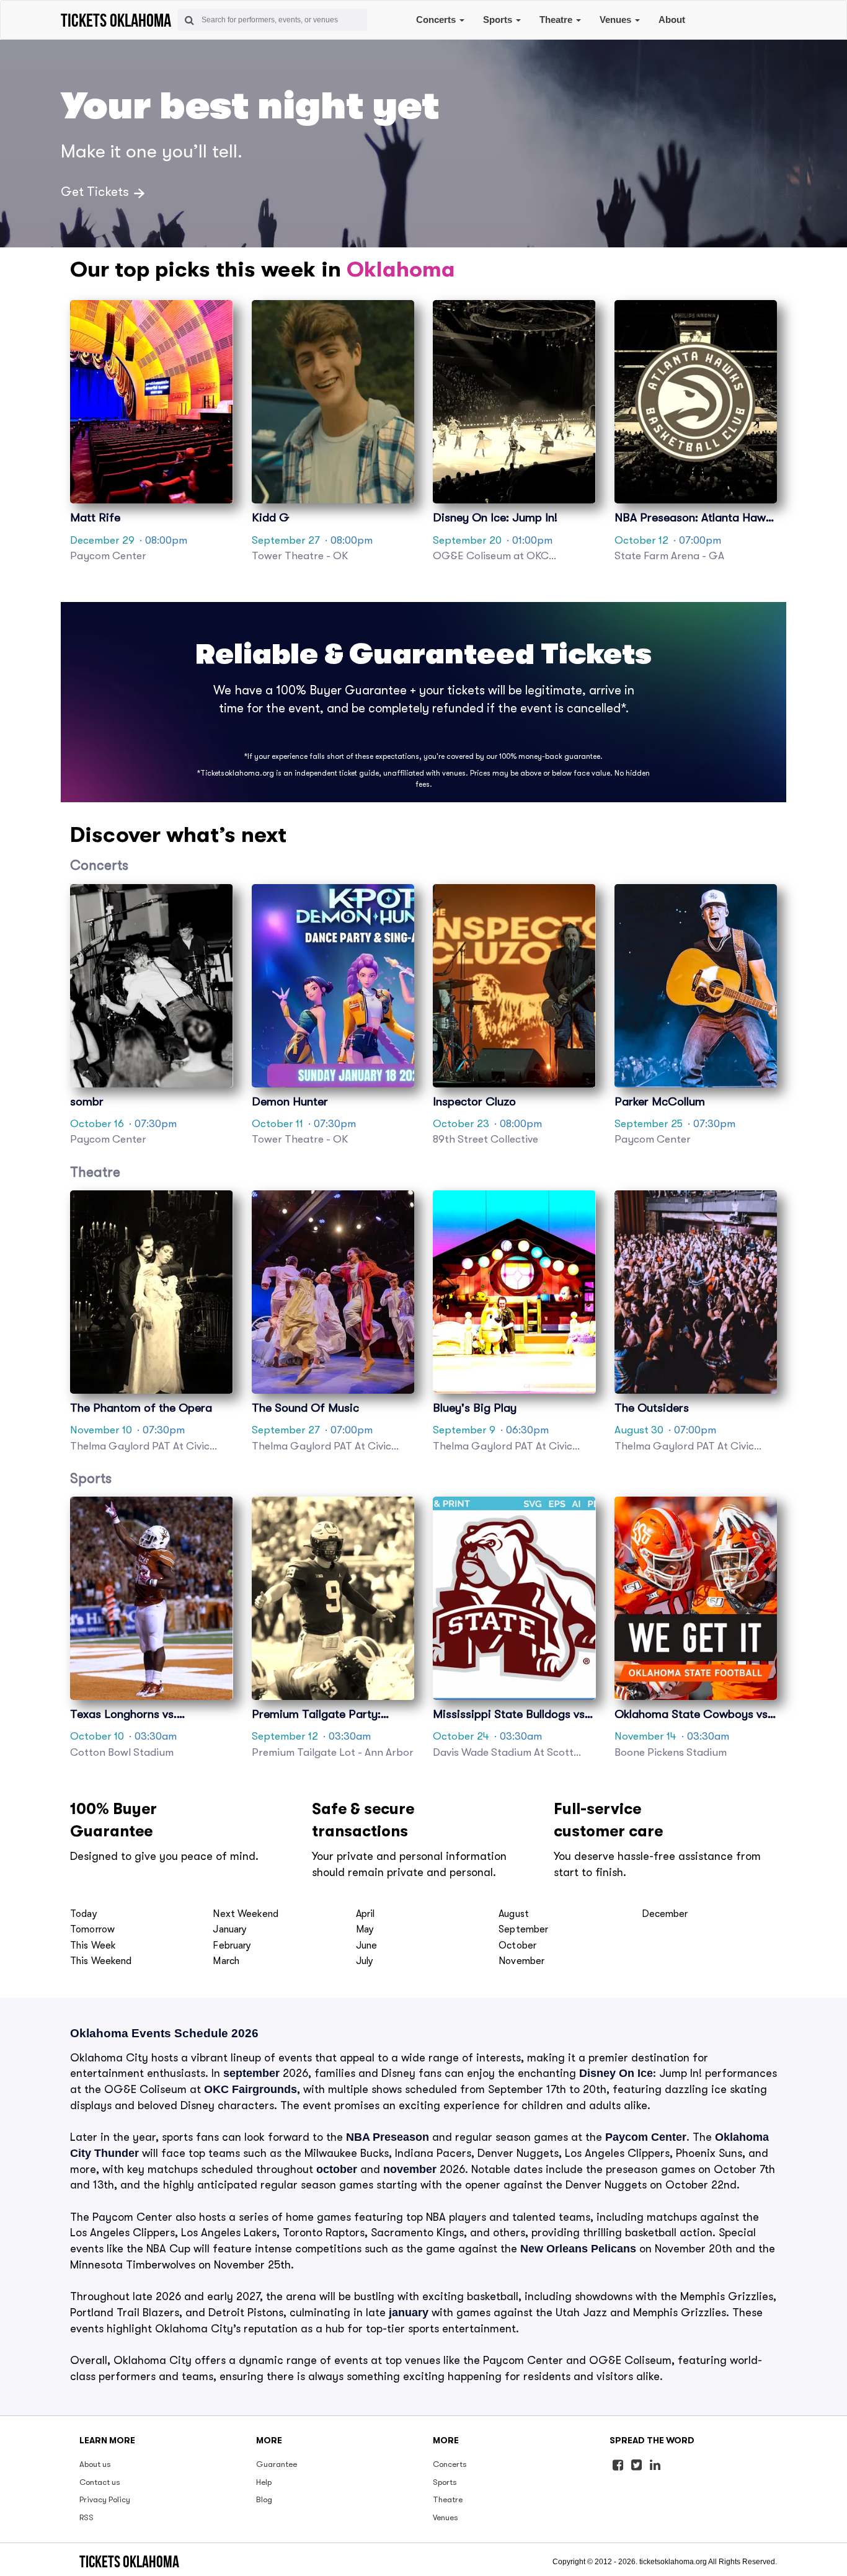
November (521, 1961)
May (365, 1929)
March (226, 1961)
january (409, 2313)
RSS (86, 2517)
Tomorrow (92, 1929)
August (514, 1914)
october (337, 2169)
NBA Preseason (388, 2137)
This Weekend (101, 1961)
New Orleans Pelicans (578, 2249)
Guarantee (277, 2464)
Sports (499, 20)
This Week (93, 1945)
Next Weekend (246, 1914)
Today (84, 1914)
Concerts (437, 20)
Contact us (100, 2482)
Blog (264, 2499)
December (665, 1914)
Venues (617, 20)
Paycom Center (646, 2137)
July (365, 1961)
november (410, 2169)
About (672, 20)
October (517, 1945)
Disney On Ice (616, 2073)
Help (264, 2482)
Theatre (557, 20)
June (367, 1945)
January (230, 1929)
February (232, 1945)
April (366, 1914)
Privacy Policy (105, 2499)
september (251, 2073)
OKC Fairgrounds (251, 2089)
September (523, 1929)
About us (95, 2464)
